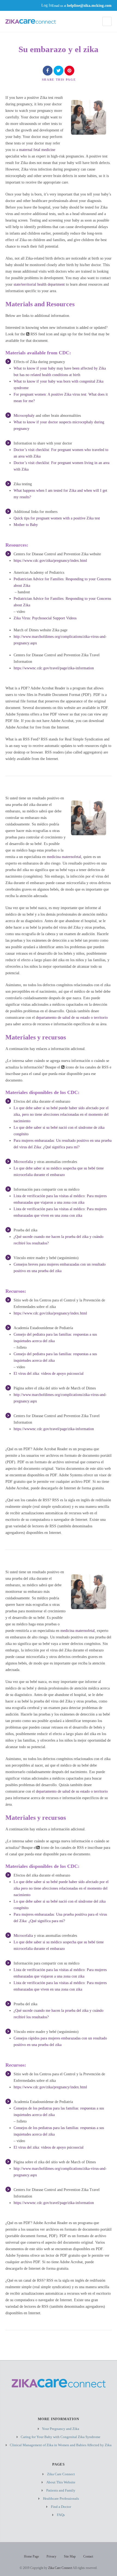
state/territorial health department (39, 284)
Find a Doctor (61, 2507)
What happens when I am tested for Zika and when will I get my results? (60, 494)
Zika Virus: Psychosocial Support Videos (46, 618)
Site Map (70, 2556)
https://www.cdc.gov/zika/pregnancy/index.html (50, 561)
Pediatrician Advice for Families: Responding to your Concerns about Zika (62, 582)
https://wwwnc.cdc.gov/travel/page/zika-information (54, 668)
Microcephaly (24, 416)
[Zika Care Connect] (31, 22)
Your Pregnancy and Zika (61, 2429)
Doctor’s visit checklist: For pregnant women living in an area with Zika (61, 466)
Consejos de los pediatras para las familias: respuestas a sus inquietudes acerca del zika (59, 2112)
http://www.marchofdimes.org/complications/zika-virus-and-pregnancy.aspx (60, 640)
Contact (88, 2556)
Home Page (31, 2556)
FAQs (61, 2515)
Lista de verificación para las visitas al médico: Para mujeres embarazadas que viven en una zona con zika (60, 1212)
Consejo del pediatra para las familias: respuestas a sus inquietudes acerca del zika (55, 1338)
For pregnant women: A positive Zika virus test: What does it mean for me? (61, 398)
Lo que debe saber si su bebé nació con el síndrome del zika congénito (60, 1905)
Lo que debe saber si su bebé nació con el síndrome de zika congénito (59, 1131)
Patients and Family (61, 2490)
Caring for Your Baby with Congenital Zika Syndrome (61, 2437)
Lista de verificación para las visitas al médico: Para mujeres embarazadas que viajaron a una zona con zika (60, 1199)
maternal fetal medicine (37, 150)
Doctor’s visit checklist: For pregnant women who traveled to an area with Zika (61, 453)
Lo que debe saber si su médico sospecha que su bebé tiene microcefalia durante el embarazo (59, 1172)
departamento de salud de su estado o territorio (72, 1018)
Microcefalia (23, 1162)
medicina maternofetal (64, 857)
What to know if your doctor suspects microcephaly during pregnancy (59, 425)
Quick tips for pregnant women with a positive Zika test (57, 518)
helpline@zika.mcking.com (89, 5)
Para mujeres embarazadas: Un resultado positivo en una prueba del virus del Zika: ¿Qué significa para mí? (63, 1144)
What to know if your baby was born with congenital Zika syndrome (59, 385)
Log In (47, 5)
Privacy (51, 2556)
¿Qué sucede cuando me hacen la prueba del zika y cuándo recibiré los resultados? (59, 1240)
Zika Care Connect (61, 2474)
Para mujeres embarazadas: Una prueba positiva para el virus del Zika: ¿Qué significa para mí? (60, 1918)
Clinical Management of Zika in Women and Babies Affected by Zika (61, 2445)
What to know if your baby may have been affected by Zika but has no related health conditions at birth (60, 372)
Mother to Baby (26, 525)
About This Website (61, 2482)
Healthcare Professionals (61, 2498)
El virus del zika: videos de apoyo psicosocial (49, 1374)
